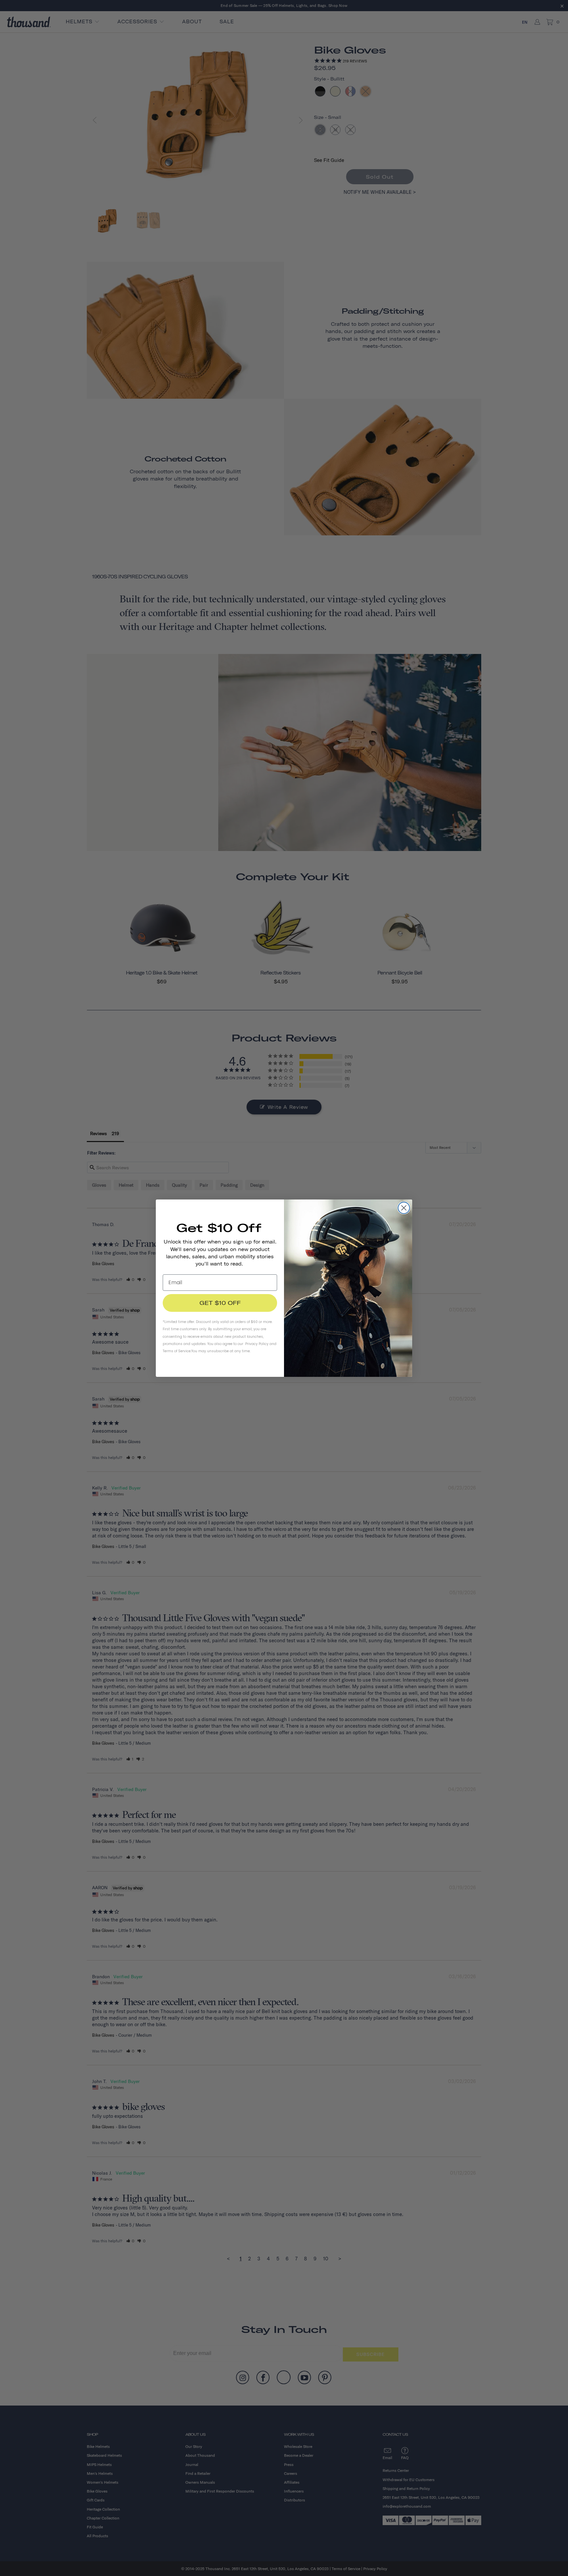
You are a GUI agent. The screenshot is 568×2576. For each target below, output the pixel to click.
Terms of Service (177, 1351)
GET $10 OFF (220, 1303)
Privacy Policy (257, 1344)
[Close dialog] (404, 1208)
